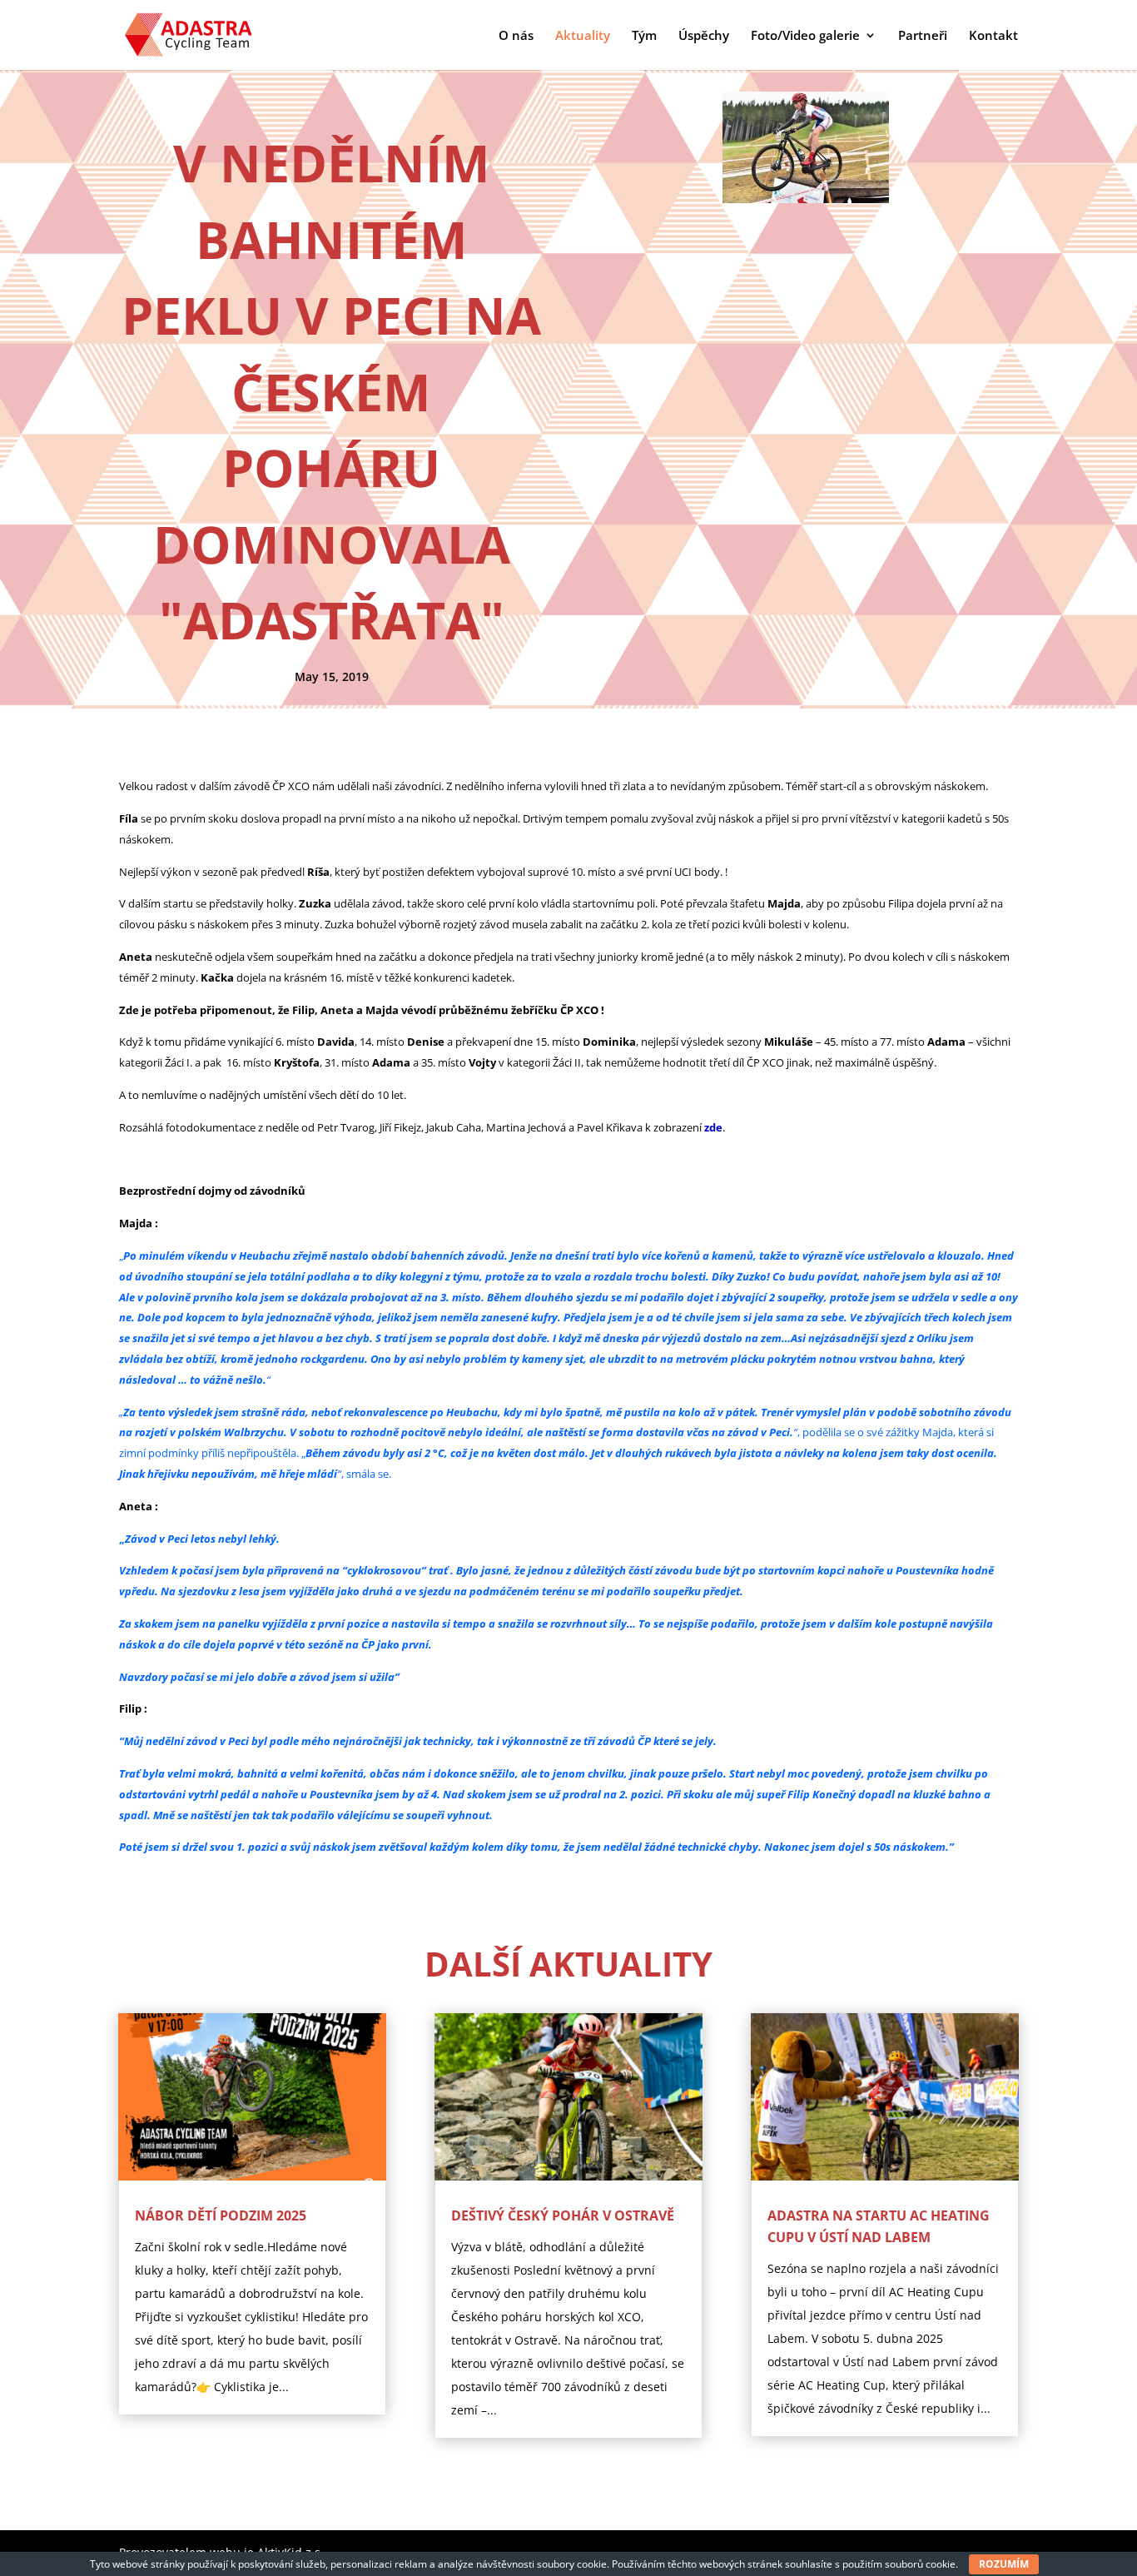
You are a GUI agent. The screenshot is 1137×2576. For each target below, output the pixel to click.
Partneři (923, 36)
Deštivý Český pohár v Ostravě (563, 2215)
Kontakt (993, 36)
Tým (644, 36)
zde (713, 1127)
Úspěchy (704, 36)
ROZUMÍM (1004, 2564)
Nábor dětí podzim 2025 (221, 2215)
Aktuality (583, 36)
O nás (516, 36)
